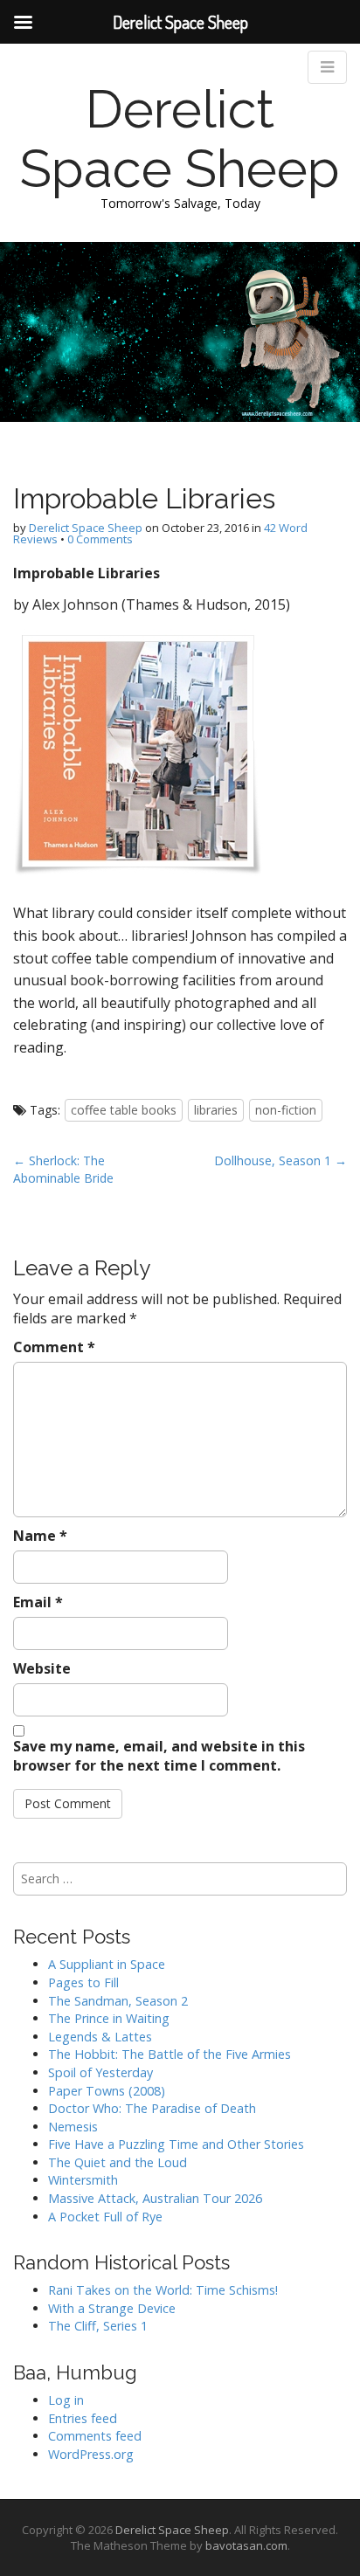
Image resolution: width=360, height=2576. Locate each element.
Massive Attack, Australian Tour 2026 (155, 2198)
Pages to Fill (83, 1982)
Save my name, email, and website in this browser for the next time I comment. (159, 1756)
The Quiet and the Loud (118, 2162)
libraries (216, 1110)
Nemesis (73, 2127)
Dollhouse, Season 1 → (280, 1160)
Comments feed (95, 2436)
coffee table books (124, 1110)
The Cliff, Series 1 (98, 2326)
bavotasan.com (246, 2545)
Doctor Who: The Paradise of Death (152, 2108)
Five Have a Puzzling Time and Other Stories (176, 2144)
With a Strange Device (112, 2308)
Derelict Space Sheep (180, 139)
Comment (54, 1347)
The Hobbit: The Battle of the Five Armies (170, 2054)
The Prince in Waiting (109, 2018)
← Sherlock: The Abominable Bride (63, 1169)
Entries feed (83, 2418)
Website (42, 1668)
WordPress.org (91, 2454)
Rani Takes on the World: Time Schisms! (163, 2290)
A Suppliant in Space (107, 1964)
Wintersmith (83, 2180)
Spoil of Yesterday (100, 2072)
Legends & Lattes (100, 2037)
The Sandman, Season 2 (118, 2001)
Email (38, 1602)
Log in (66, 2400)
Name (40, 1536)
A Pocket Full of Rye (105, 2217)
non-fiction (286, 1110)
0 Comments (100, 539)
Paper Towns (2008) (107, 2091)
